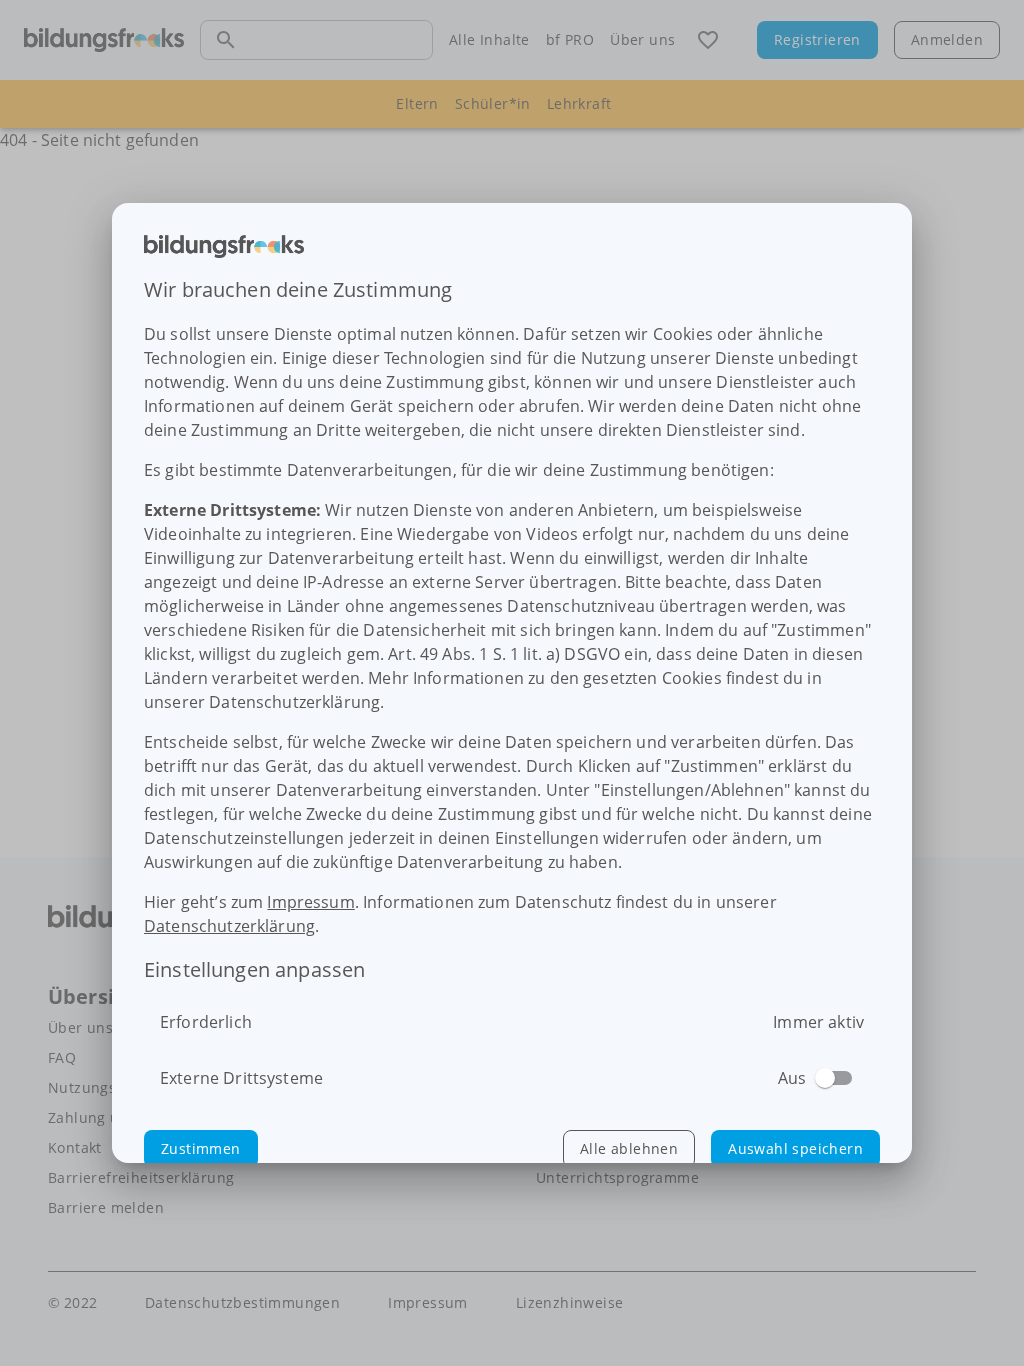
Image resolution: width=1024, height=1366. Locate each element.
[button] (201, 1149)
